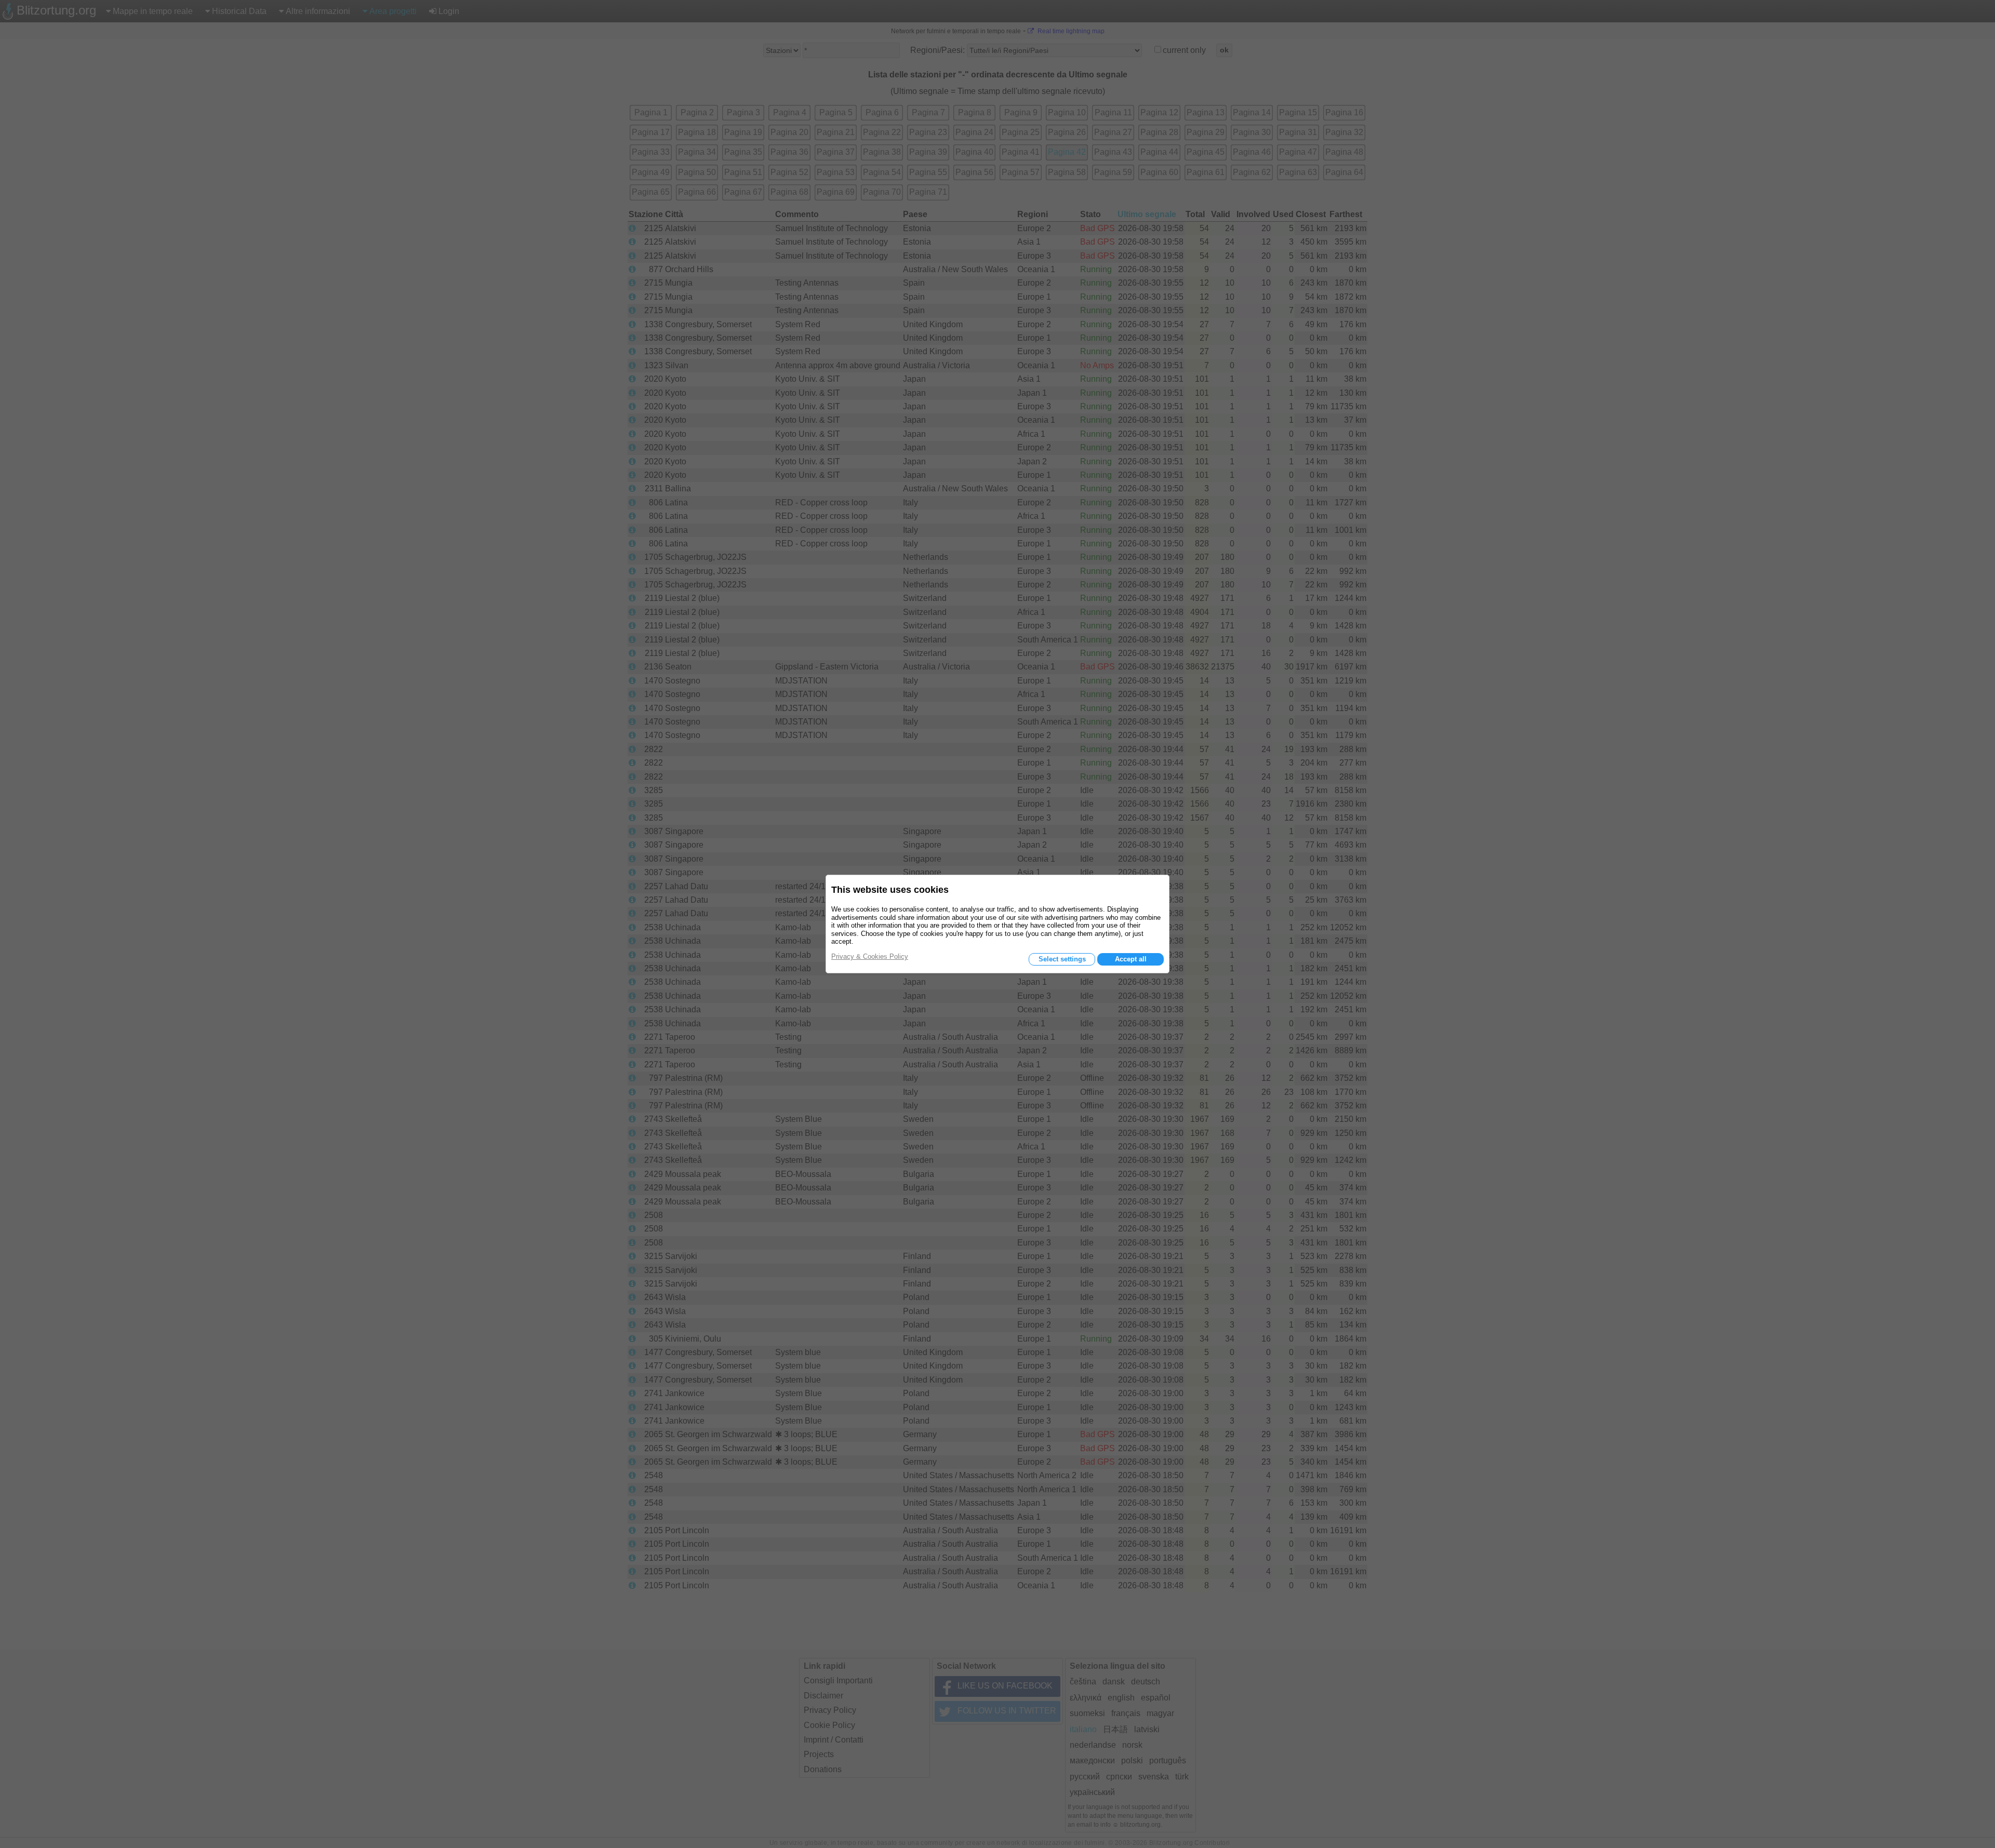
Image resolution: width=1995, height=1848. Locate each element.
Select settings (1062, 959)
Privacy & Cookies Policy (870, 956)
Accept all (1131, 959)
